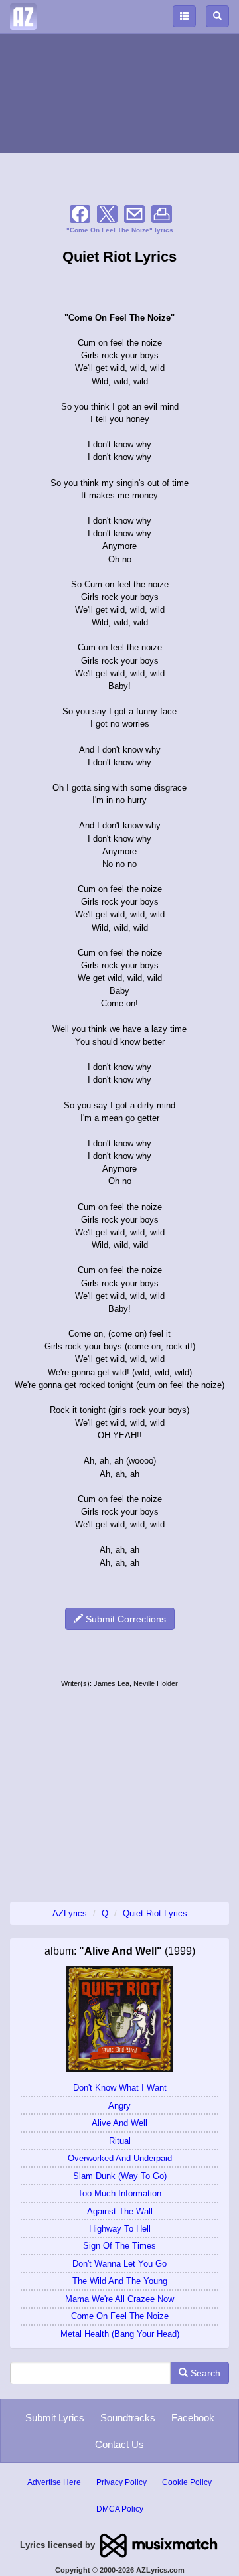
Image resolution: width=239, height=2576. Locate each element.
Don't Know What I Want (120, 2088)
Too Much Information (119, 2193)
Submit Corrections (124, 1619)
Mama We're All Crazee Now (119, 2299)
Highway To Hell (120, 2229)
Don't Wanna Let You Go (119, 2264)
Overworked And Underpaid (120, 2158)
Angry (119, 2106)
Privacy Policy (121, 2482)
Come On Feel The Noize (120, 2316)
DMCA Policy (120, 2509)
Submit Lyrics (55, 2418)
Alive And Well (119, 2123)
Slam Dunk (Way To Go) (120, 2176)
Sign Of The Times (119, 2246)
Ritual (120, 2141)
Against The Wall (120, 2211)
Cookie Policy (187, 2482)
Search (204, 2373)
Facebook (193, 2418)
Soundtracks (128, 2418)
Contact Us (119, 2444)
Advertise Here (54, 2482)
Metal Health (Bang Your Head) (120, 2334)
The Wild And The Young (120, 2281)
